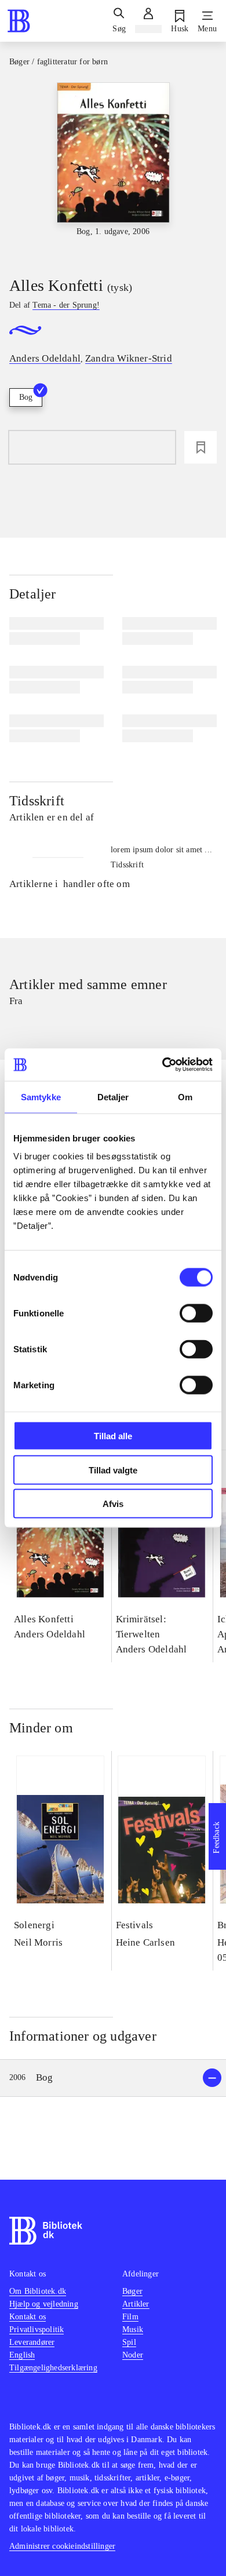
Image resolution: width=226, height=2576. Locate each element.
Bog (26, 397)
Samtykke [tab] (41, 1097)
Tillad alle (113, 1436)
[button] (113, 2078)
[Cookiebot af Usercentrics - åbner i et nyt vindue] (163, 1065)
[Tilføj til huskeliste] (201, 447)
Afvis (113, 1504)
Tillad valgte (113, 1470)
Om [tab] (185, 1097)
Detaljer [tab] (113, 1097)
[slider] (113, 169)
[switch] (196, 1313)
